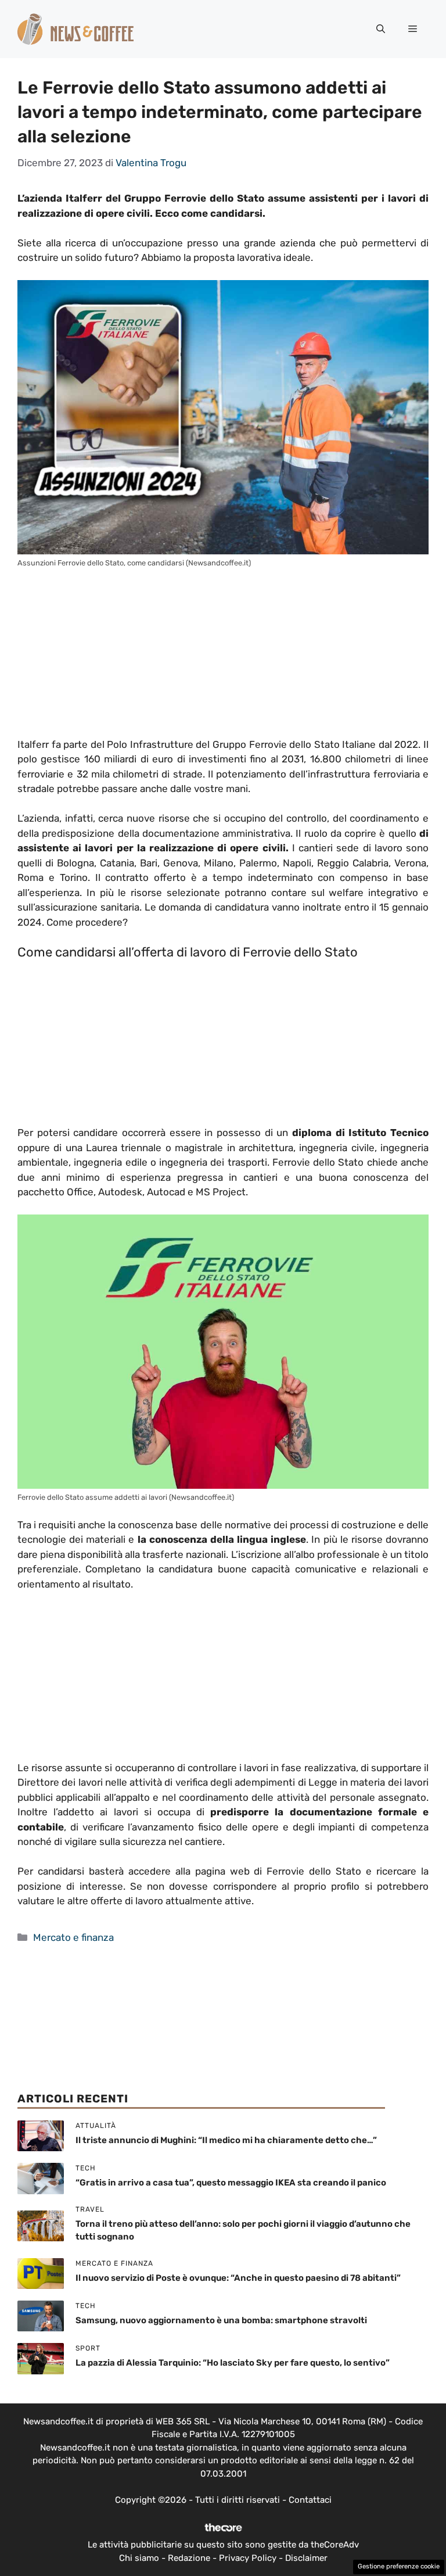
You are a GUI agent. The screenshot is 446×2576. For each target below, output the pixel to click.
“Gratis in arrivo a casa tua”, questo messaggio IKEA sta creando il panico (231, 2183)
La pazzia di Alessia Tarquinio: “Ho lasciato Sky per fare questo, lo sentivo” (233, 2363)
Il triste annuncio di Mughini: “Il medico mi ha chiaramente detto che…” (226, 2140)
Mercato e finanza (73, 1937)
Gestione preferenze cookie (399, 2566)
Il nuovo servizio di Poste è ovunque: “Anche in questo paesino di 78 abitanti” (238, 2278)
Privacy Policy (248, 2558)
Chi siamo (139, 2558)
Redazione (189, 2558)
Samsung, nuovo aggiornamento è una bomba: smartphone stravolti (221, 2320)
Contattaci (310, 2500)
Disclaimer (306, 2558)
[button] (381, 29)
